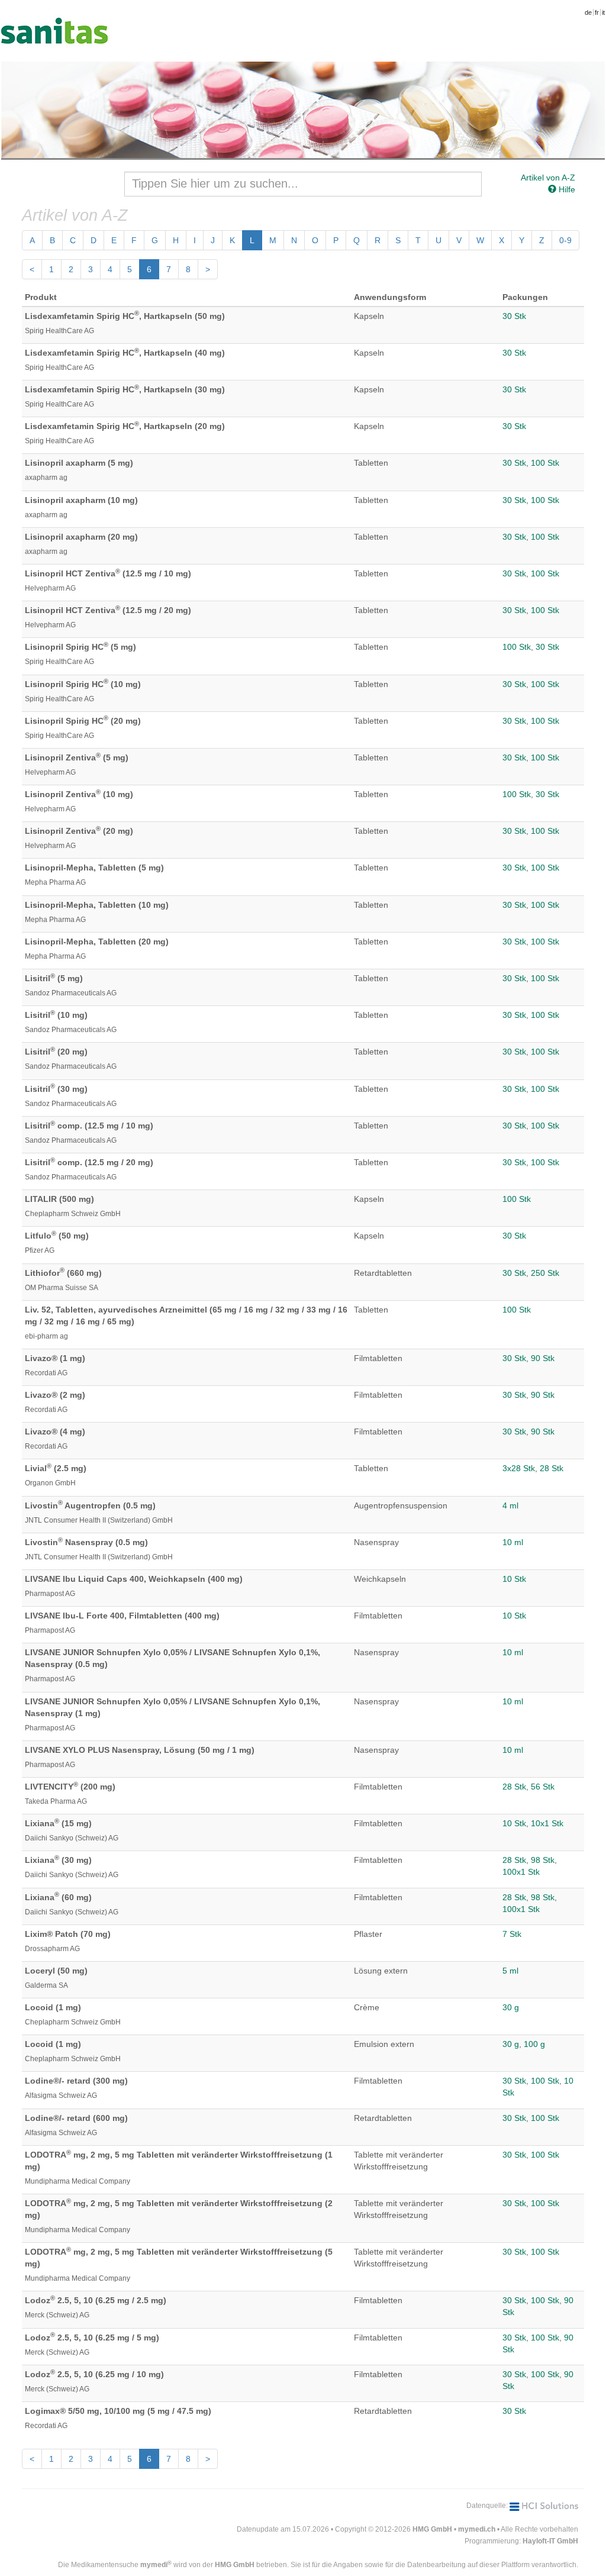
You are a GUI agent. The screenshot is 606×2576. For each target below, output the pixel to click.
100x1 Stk (521, 1872)
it (603, 12)
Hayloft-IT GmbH (550, 2541)
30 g (511, 2007)
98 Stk (543, 1860)
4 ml (510, 1505)
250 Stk (545, 1273)
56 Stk (543, 1787)
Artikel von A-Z (548, 178)
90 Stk (543, 1358)
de (588, 12)
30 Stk (514, 316)
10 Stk (514, 1579)
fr (597, 12)
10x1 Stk (547, 1823)
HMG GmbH (432, 2529)
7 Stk (512, 1934)
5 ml (510, 1971)
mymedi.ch (477, 2529)
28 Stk (552, 1468)
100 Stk (545, 463)
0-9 (565, 240)
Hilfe (566, 189)
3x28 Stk (519, 1468)
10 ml (513, 1542)
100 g (534, 2044)
